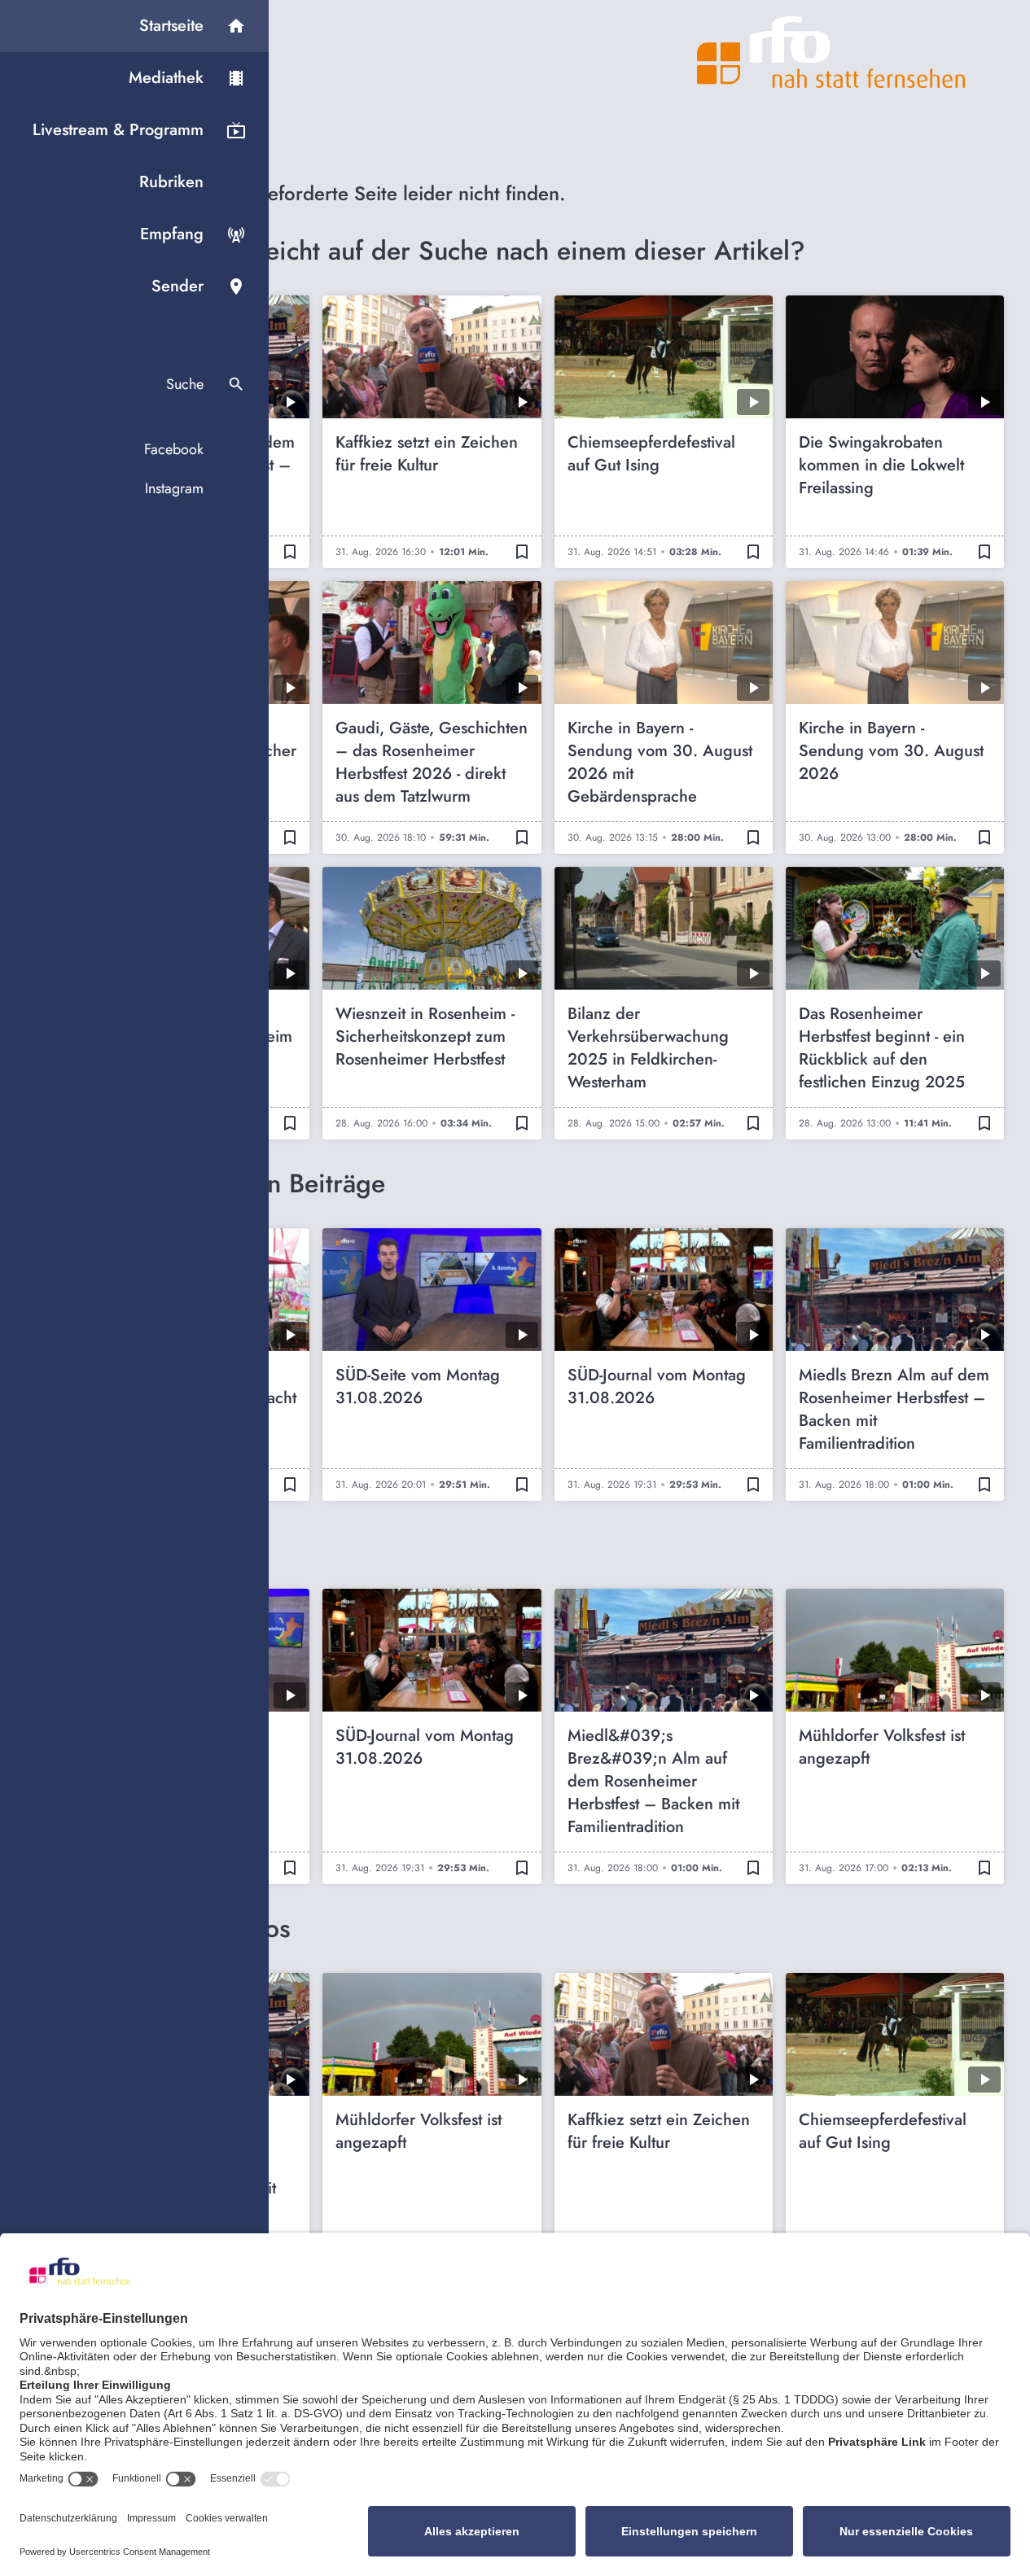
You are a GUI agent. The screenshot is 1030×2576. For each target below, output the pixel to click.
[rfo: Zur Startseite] (831, 52)
